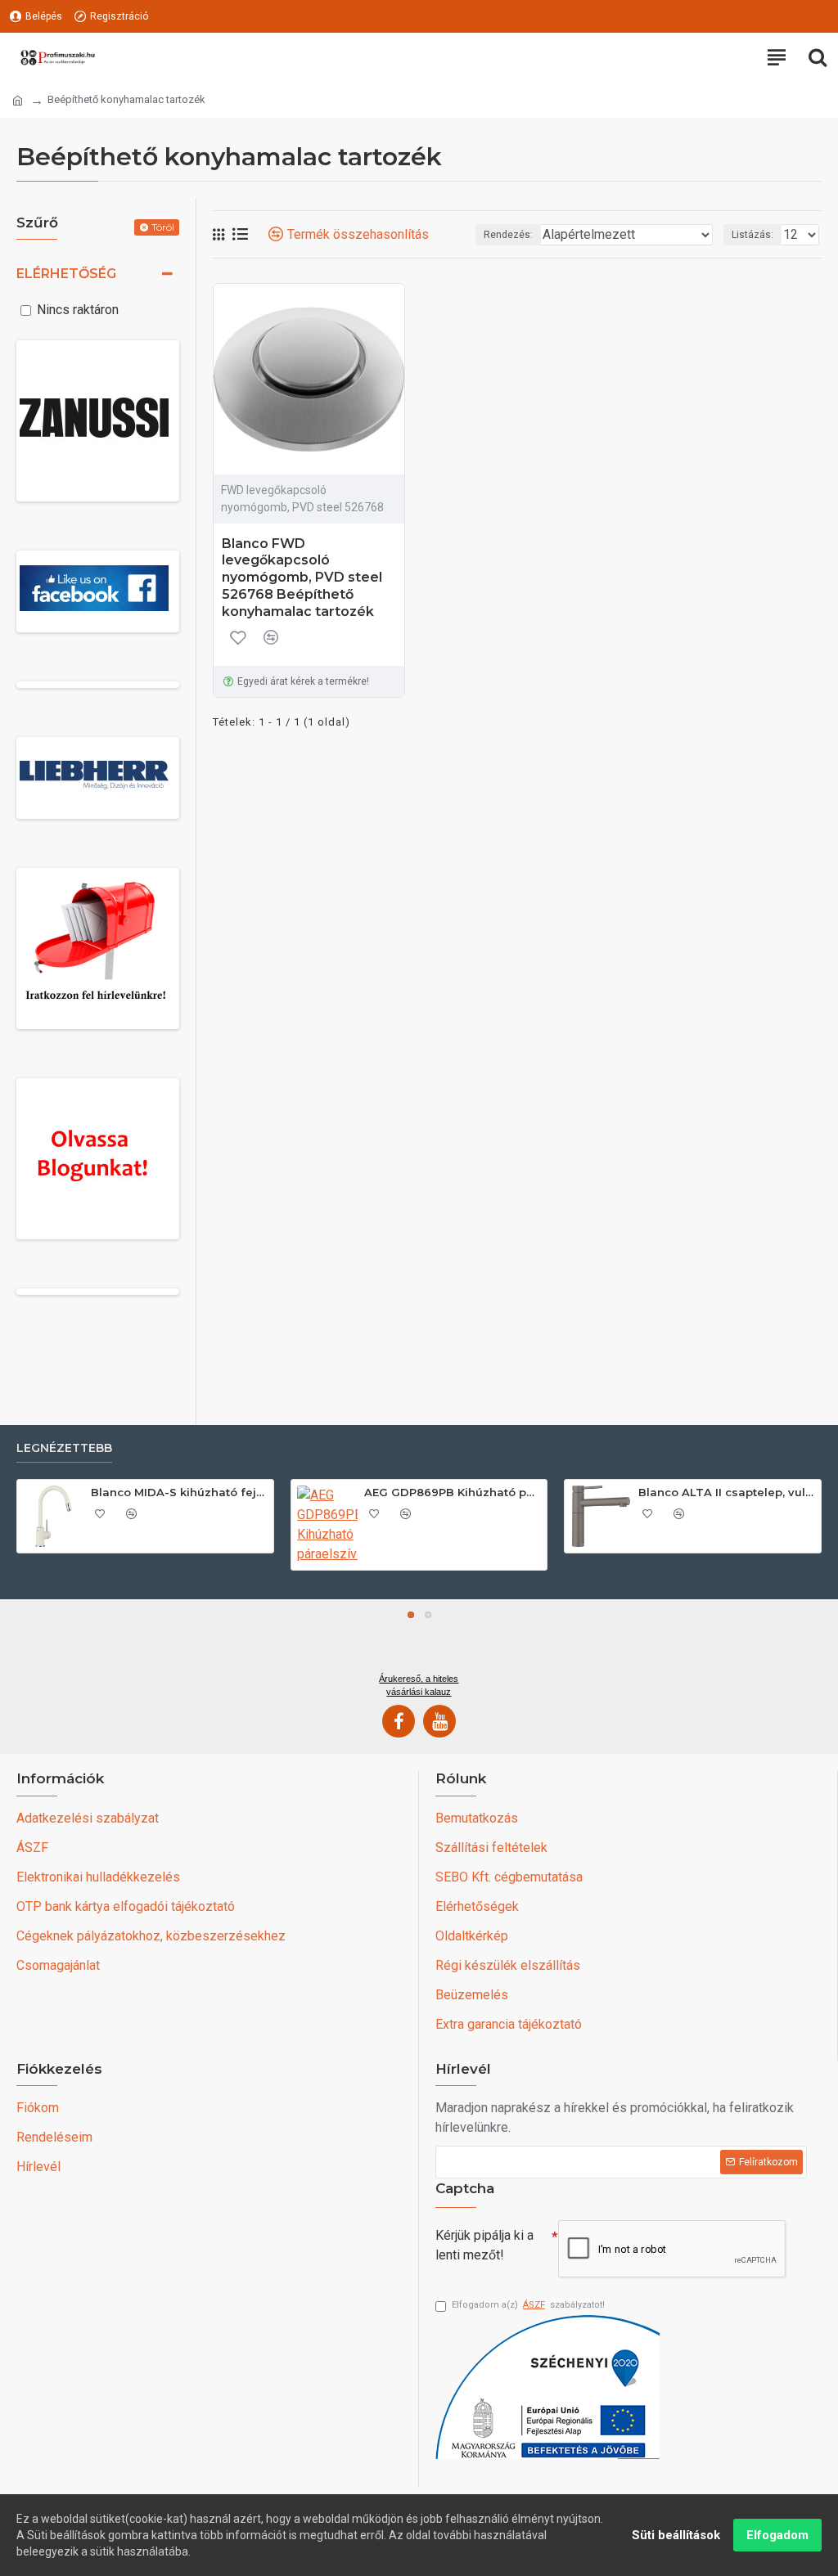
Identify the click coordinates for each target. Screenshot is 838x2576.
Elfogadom (777, 2535)
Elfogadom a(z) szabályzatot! (528, 2305)
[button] (411, 1615)
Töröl (163, 227)
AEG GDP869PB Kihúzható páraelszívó (453, 1492)
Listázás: (752, 235)
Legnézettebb (64, 1448)
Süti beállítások (676, 2535)
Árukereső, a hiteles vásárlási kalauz (419, 1685)
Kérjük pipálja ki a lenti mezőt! (484, 2245)
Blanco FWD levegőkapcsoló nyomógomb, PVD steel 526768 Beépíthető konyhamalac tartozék (302, 578)
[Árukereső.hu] (419, 1642)
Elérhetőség (66, 274)
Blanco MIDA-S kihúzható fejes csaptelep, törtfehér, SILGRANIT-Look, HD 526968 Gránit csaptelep (179, 1492)
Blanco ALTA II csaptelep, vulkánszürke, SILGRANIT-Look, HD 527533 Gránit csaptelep (727, 1492)
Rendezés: (508, 235)
